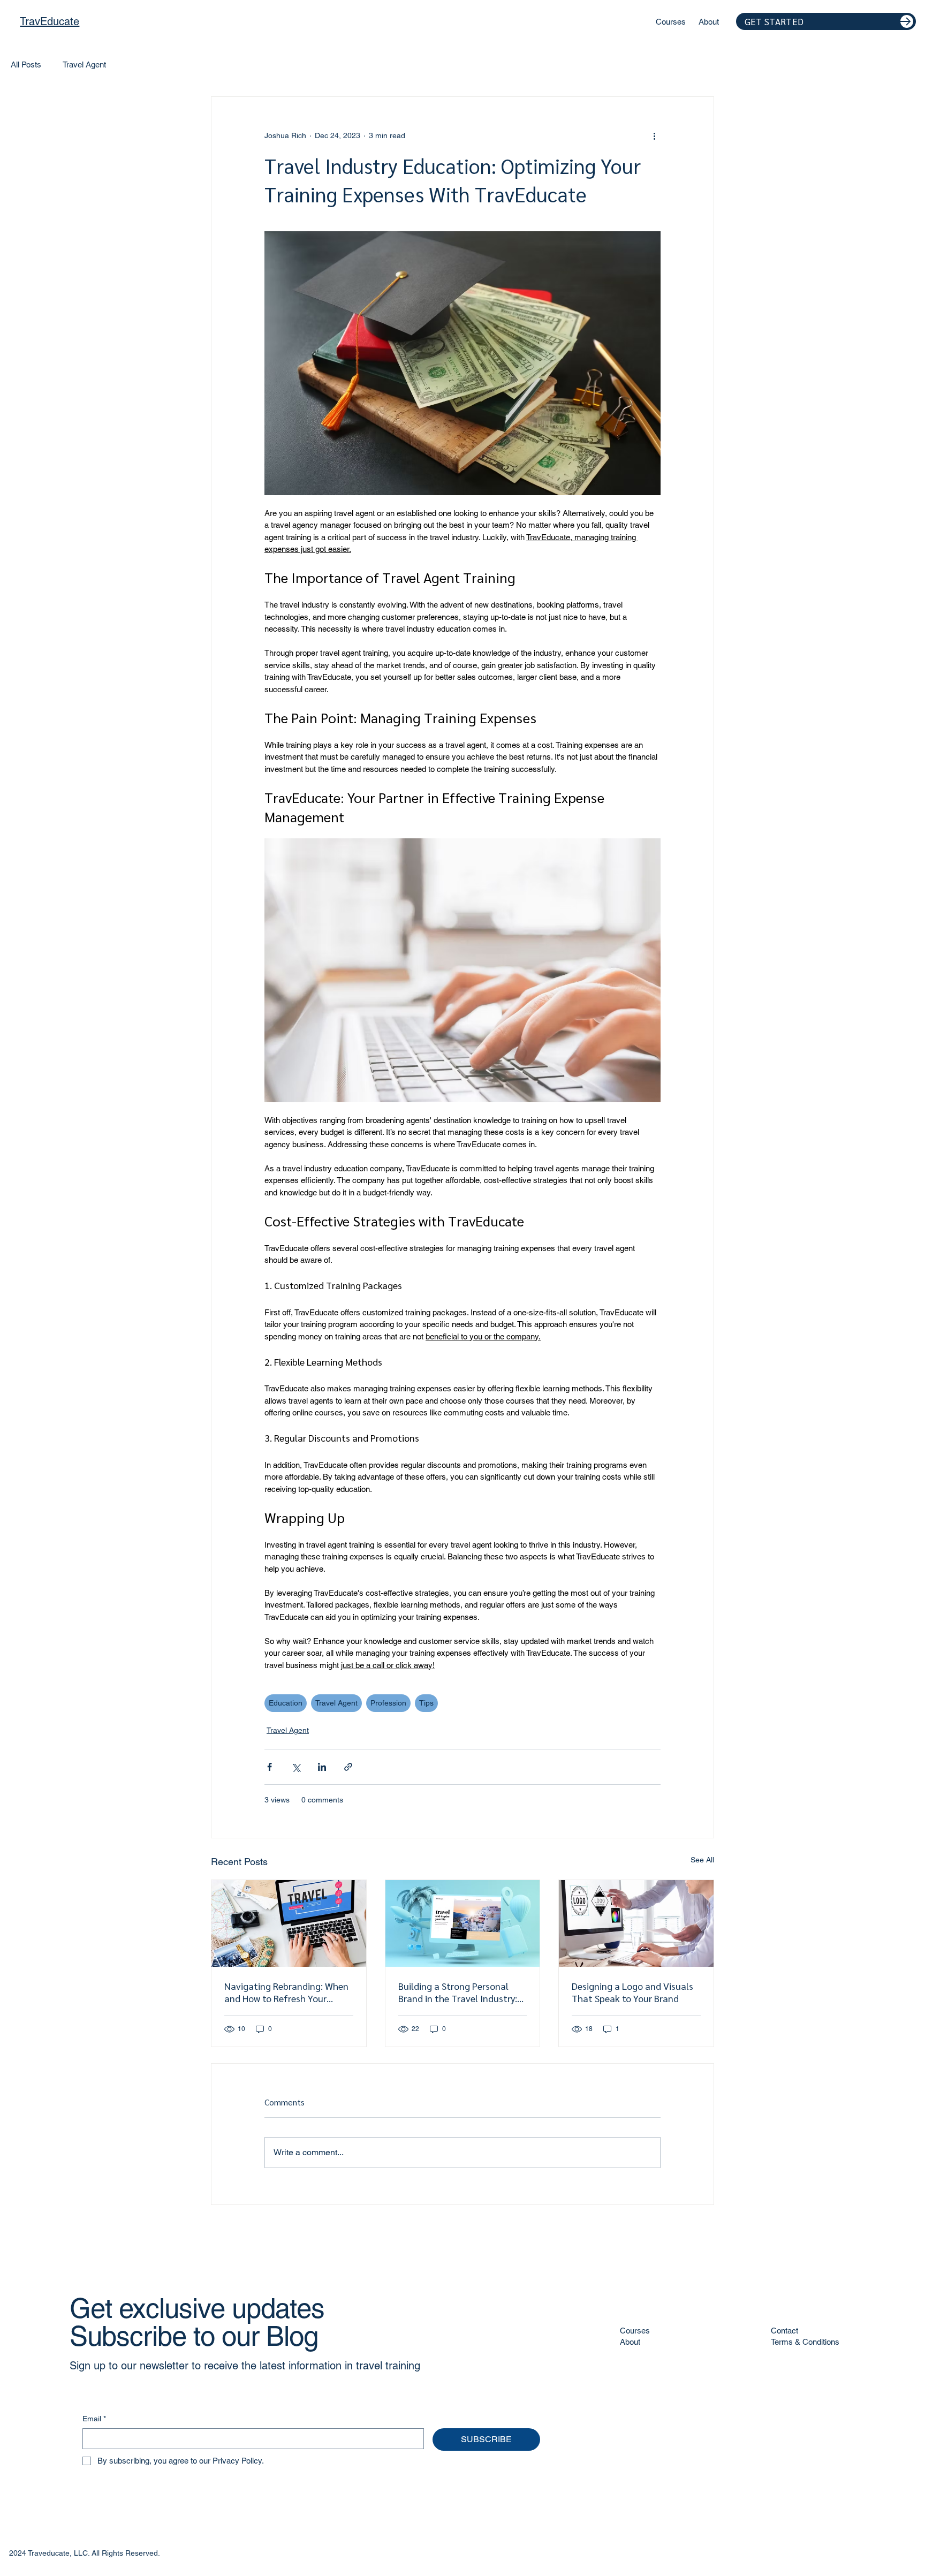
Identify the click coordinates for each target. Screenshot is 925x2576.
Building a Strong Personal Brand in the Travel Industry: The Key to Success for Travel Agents (460, 1992)
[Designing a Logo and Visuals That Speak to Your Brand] (636, 1923)
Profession (388, 1703)
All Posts (26, 65)
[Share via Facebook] (270, 1767)
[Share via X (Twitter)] (296, 1767)
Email (94, 2419)
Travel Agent (84, 65)
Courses (635, 2331)
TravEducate (50, 21)
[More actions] (654, 135)
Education (286, 1703)
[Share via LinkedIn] (322, 1767)
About (630, 2342)
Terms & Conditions (805, 2342)
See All (702, 1860)
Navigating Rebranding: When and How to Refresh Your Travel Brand (286, 1992)
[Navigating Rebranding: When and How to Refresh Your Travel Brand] (289, 1923)
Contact (784, 2331)
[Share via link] (348, 1767)
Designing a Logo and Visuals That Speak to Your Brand (632, 1992)
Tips (426, 1703)
